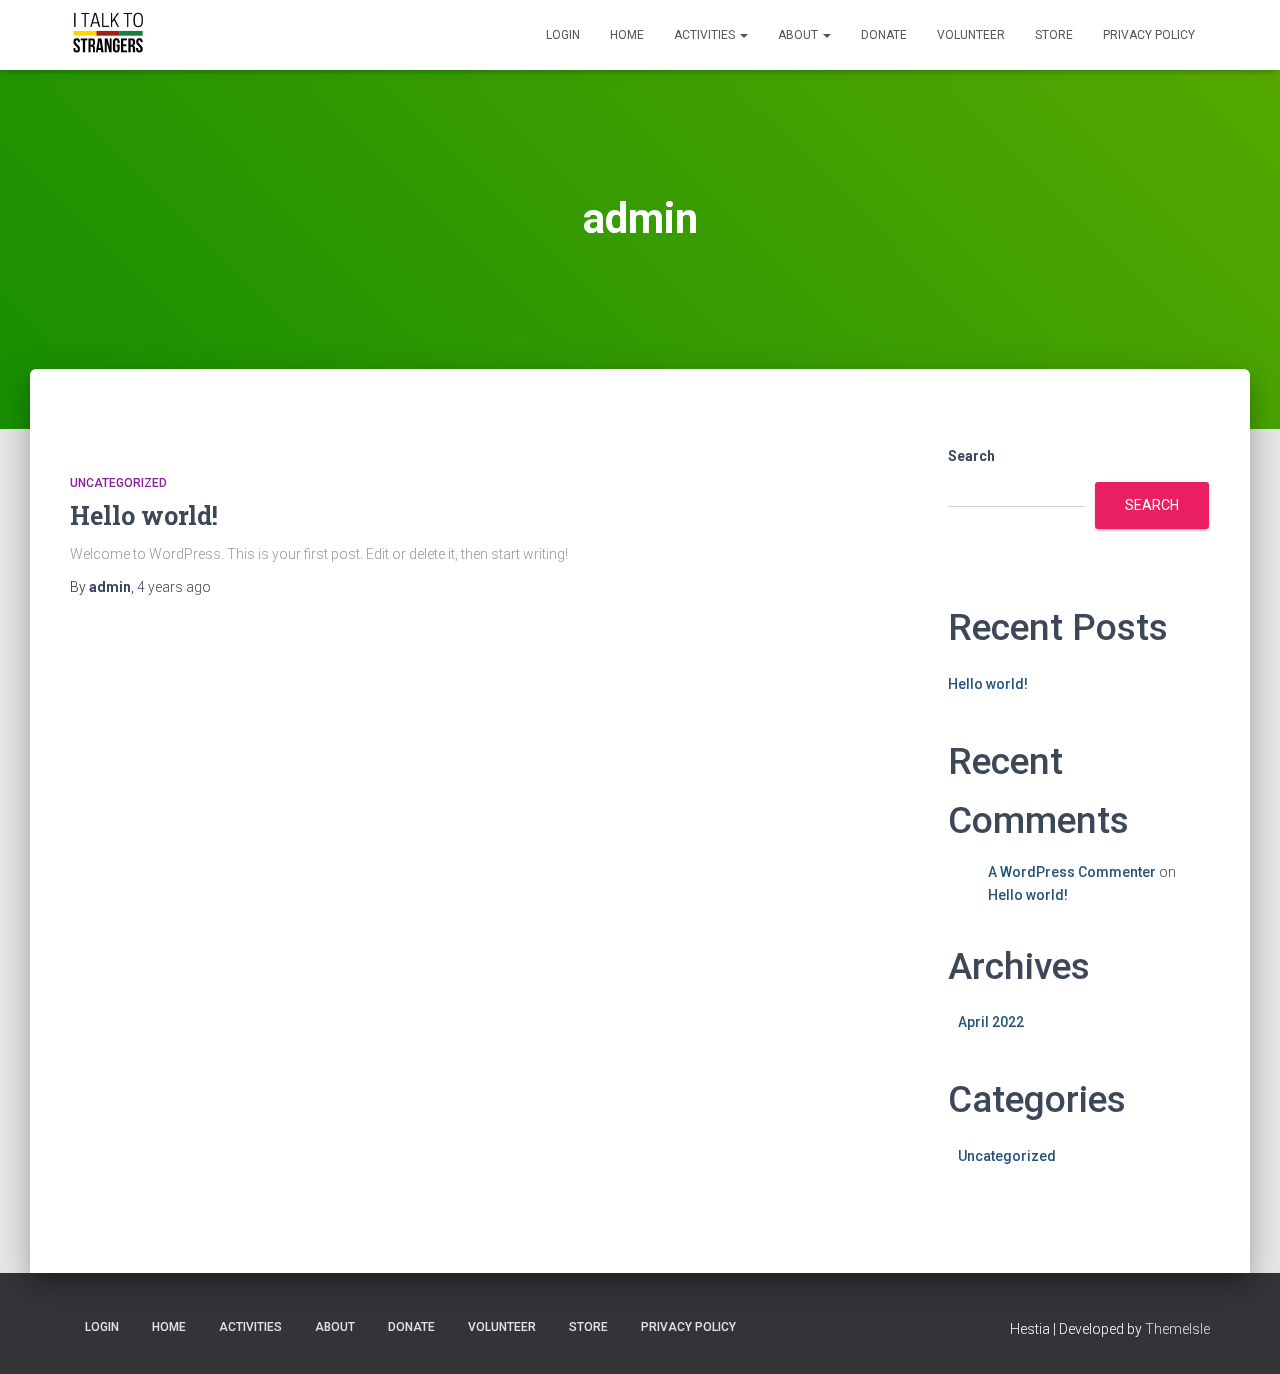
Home (627, 35)
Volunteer (971, 35)
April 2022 (991, 1022)
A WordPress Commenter (1072, 872)
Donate (884, 35)
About (799, 35)
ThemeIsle (1177, 1329)
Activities (706, 35)
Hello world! (144, 515)
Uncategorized (118, 483)
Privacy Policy (1149, 35)
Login (563, 35)
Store (1054, 35)
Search (971, 456)
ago (174, 587)
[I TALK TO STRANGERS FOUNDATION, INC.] (107, 35)
